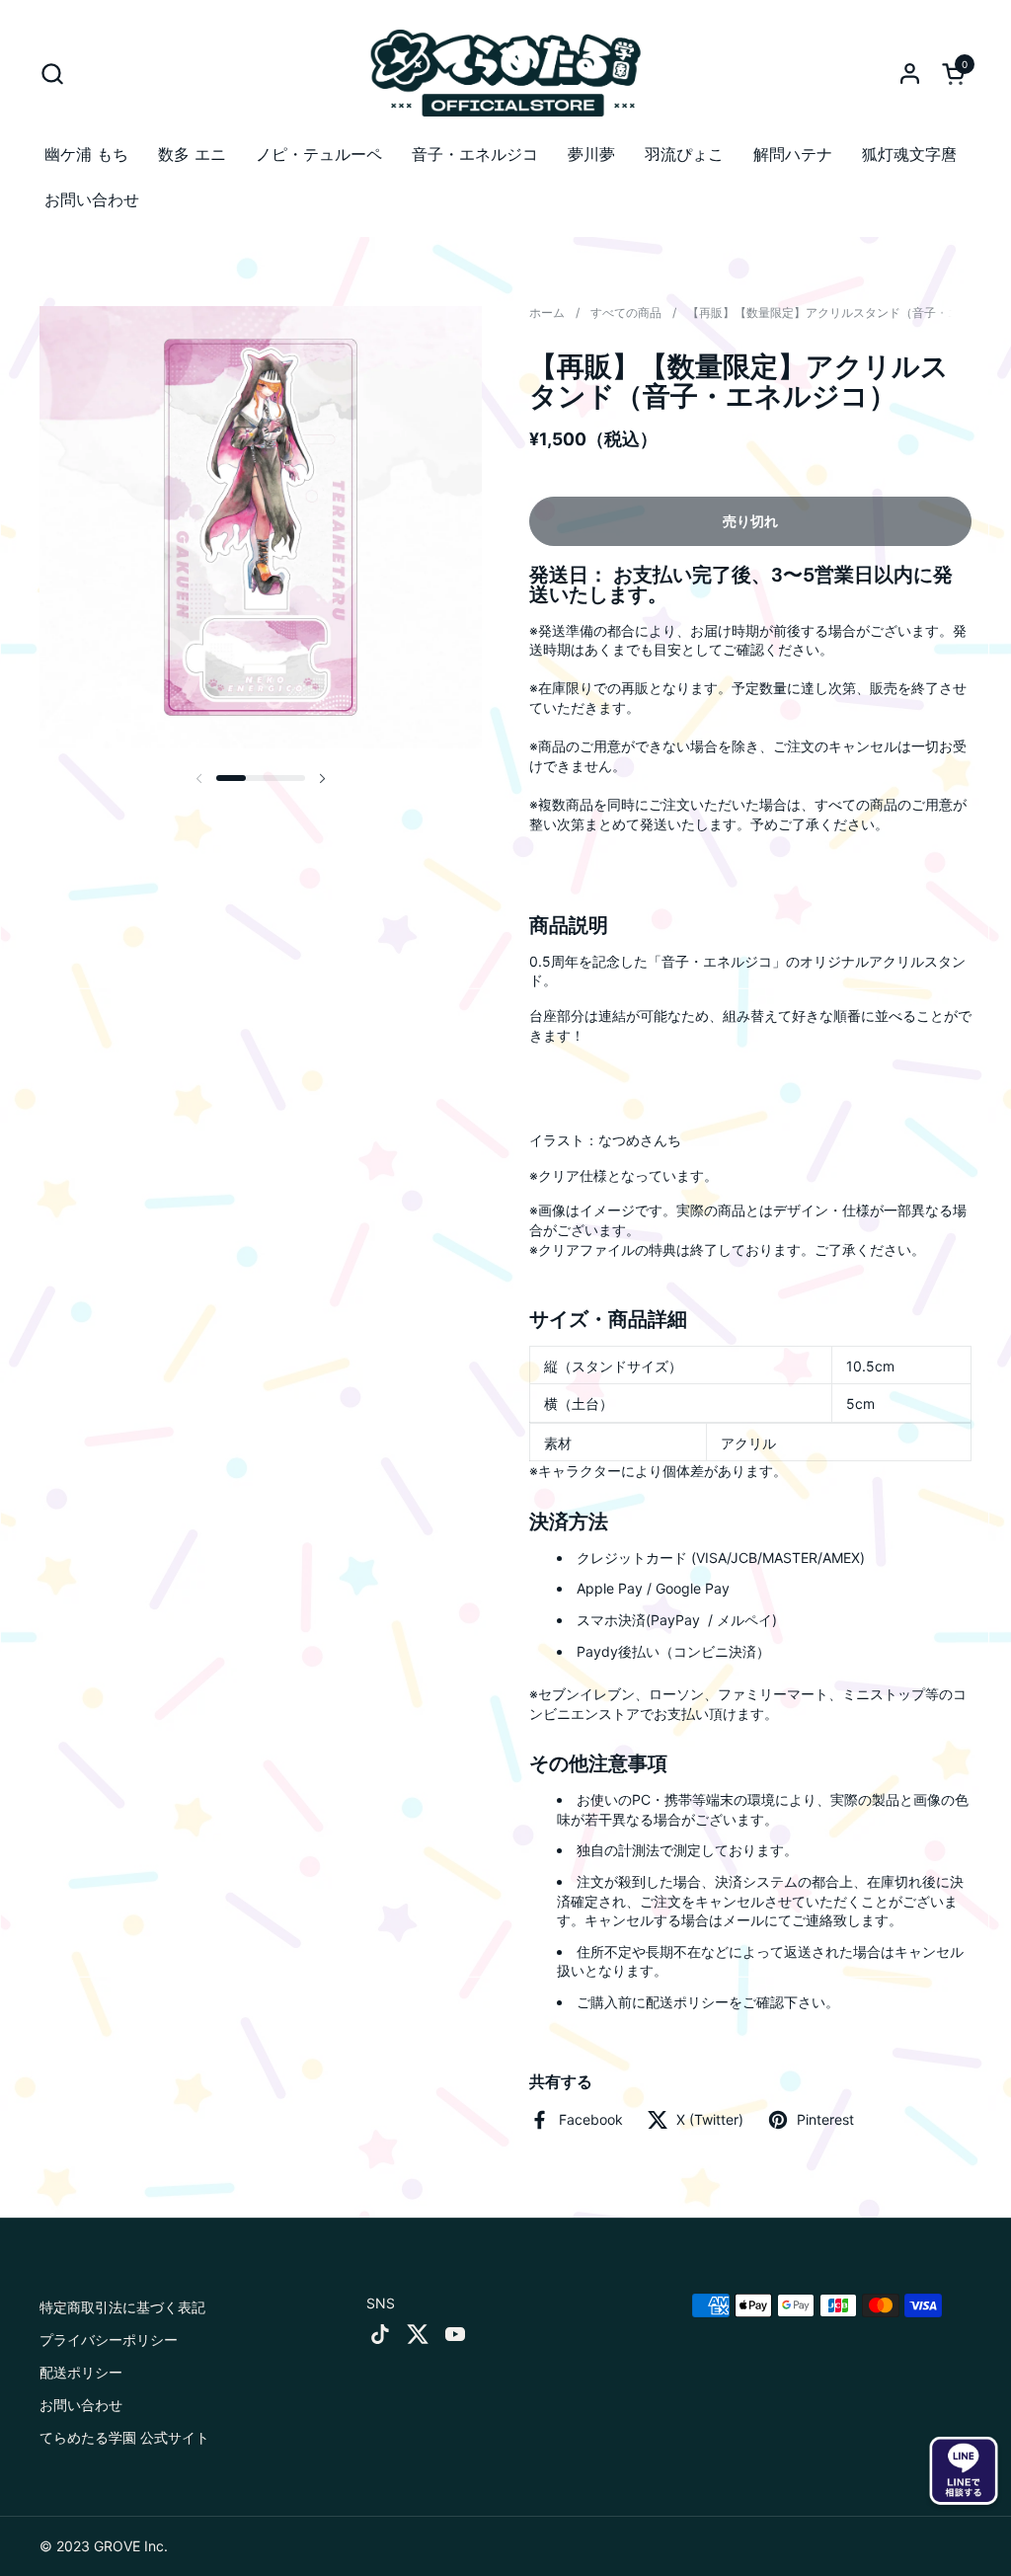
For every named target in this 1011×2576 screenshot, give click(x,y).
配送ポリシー (81, 2372)
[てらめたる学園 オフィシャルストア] (506, 73)
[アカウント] (910, 74)
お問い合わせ (81, 2405)
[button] (52, 74)
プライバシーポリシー (109, 2340)
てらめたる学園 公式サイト (124, 2437)
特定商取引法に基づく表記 (122, 2307)
